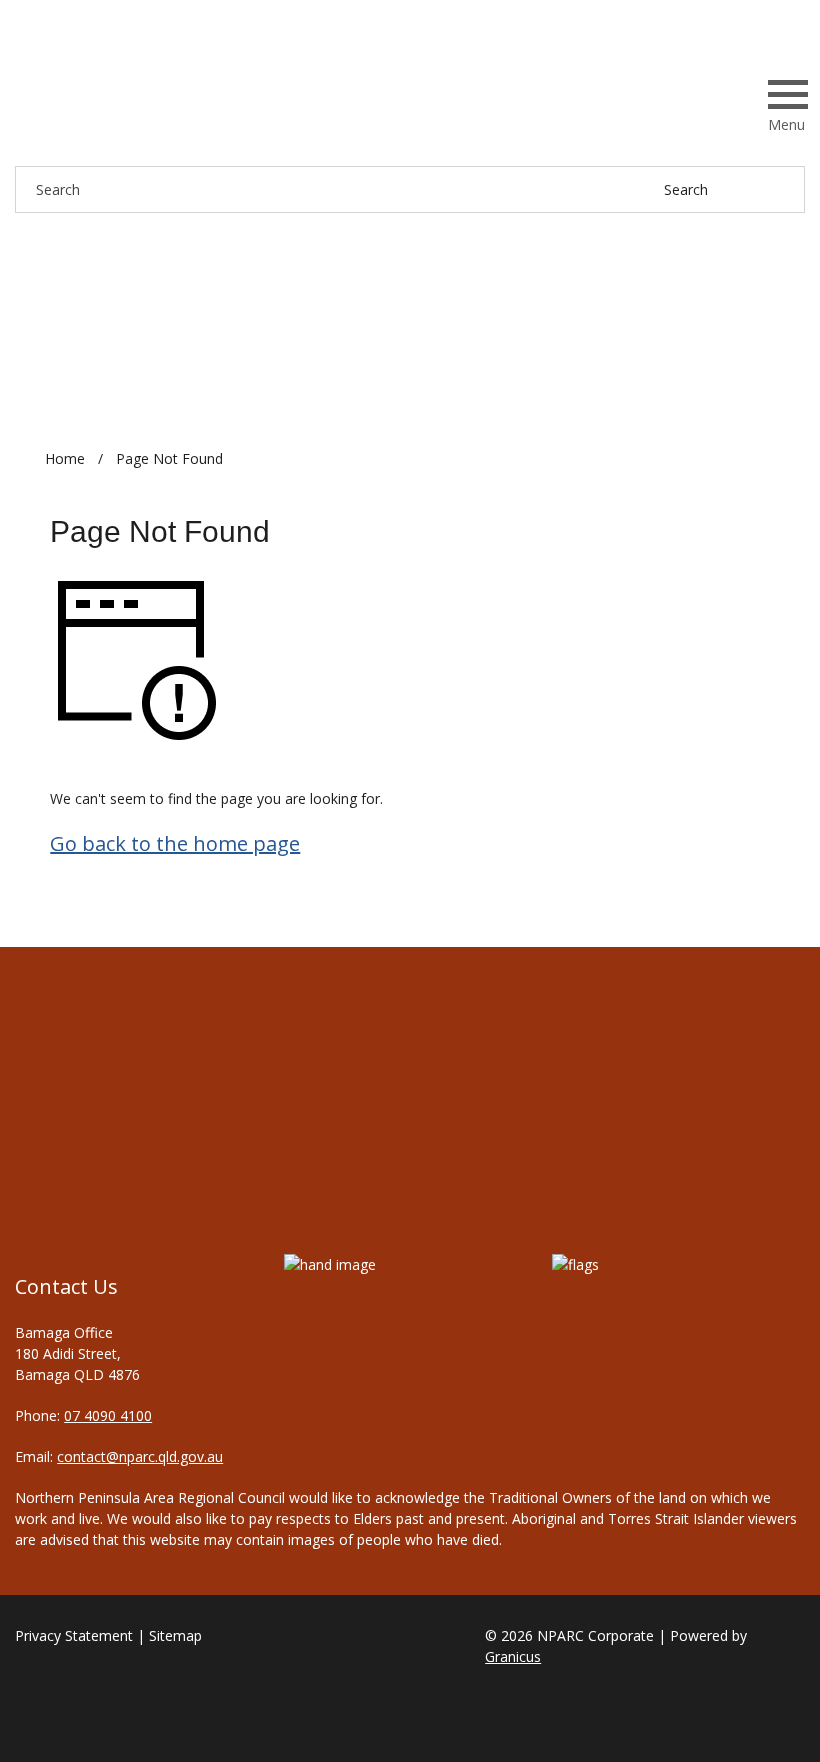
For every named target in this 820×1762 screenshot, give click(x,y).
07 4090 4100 (108, 1415)
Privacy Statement (74, 1635)
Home (65, 458)
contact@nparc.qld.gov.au (140, 1456)
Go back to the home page (175, 843)
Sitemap (175, 1635)
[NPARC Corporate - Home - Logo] (140, 101)
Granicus (513, 1656)
